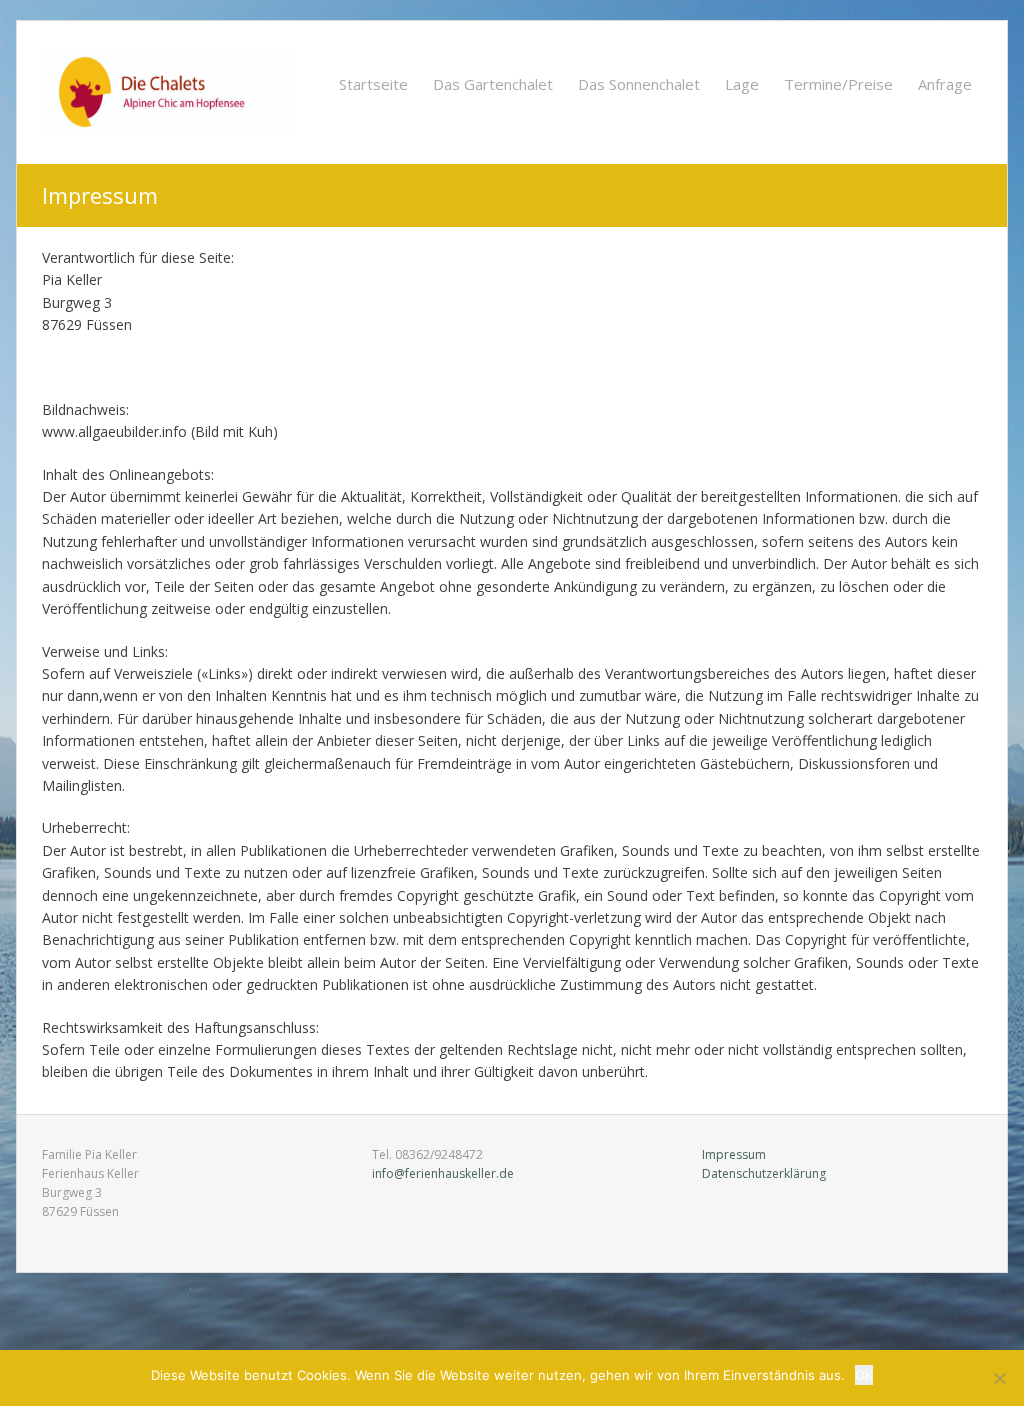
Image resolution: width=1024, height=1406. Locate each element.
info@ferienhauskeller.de (443, 1173)
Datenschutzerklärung (764, 1173)
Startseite (373, 84)
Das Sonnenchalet (639, 84)
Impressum (734, 1154)
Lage (742, 84)
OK (864, 1375)
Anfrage (945, 84)
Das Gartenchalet (493, 84)
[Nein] (999, 1378)
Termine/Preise (838, 84)
